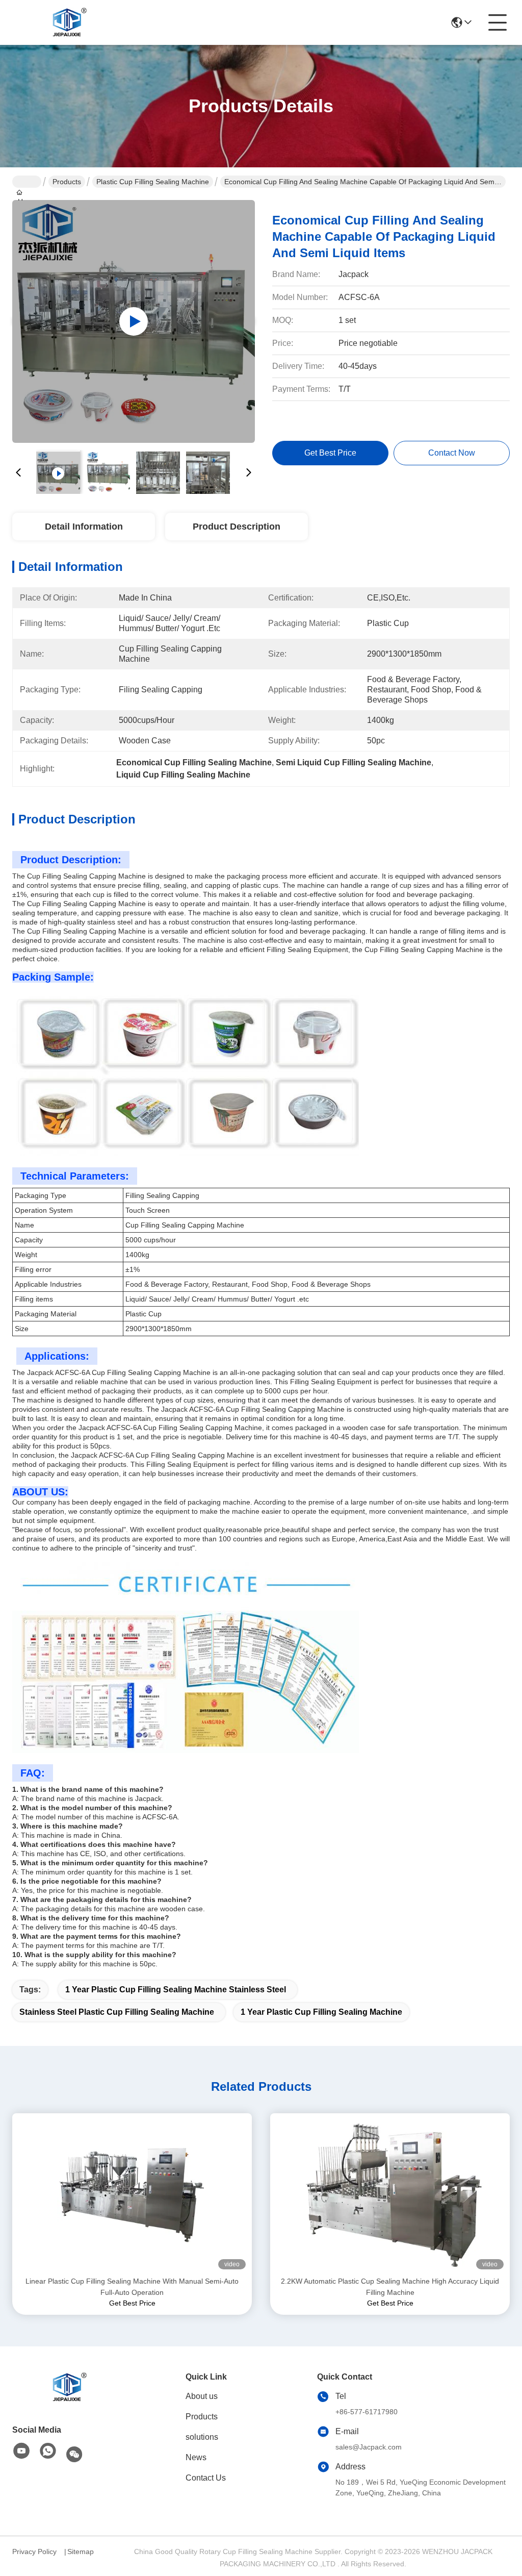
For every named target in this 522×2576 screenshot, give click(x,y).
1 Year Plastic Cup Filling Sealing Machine (321, 2012)
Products (67, 182)
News (196, 2457)
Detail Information (84, 527)
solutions (202, 2437)
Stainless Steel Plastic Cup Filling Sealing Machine (117, 2012)
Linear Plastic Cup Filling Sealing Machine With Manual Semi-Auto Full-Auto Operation (132, 2287)
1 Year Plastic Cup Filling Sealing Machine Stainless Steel (176, 1990)
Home (27, 182)
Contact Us (206, 2478)
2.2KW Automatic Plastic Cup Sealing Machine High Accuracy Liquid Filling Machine (390, 2287)
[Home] (68, 2387)
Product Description (237, 527)
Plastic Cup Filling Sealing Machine (153, 182)
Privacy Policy (34, 2552)
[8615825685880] (48, 2452)
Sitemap (81, 2552)
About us (202, 2396)
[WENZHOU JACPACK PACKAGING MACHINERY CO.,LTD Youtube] (21, 2452)
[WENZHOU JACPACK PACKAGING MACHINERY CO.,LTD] (68, 22)
